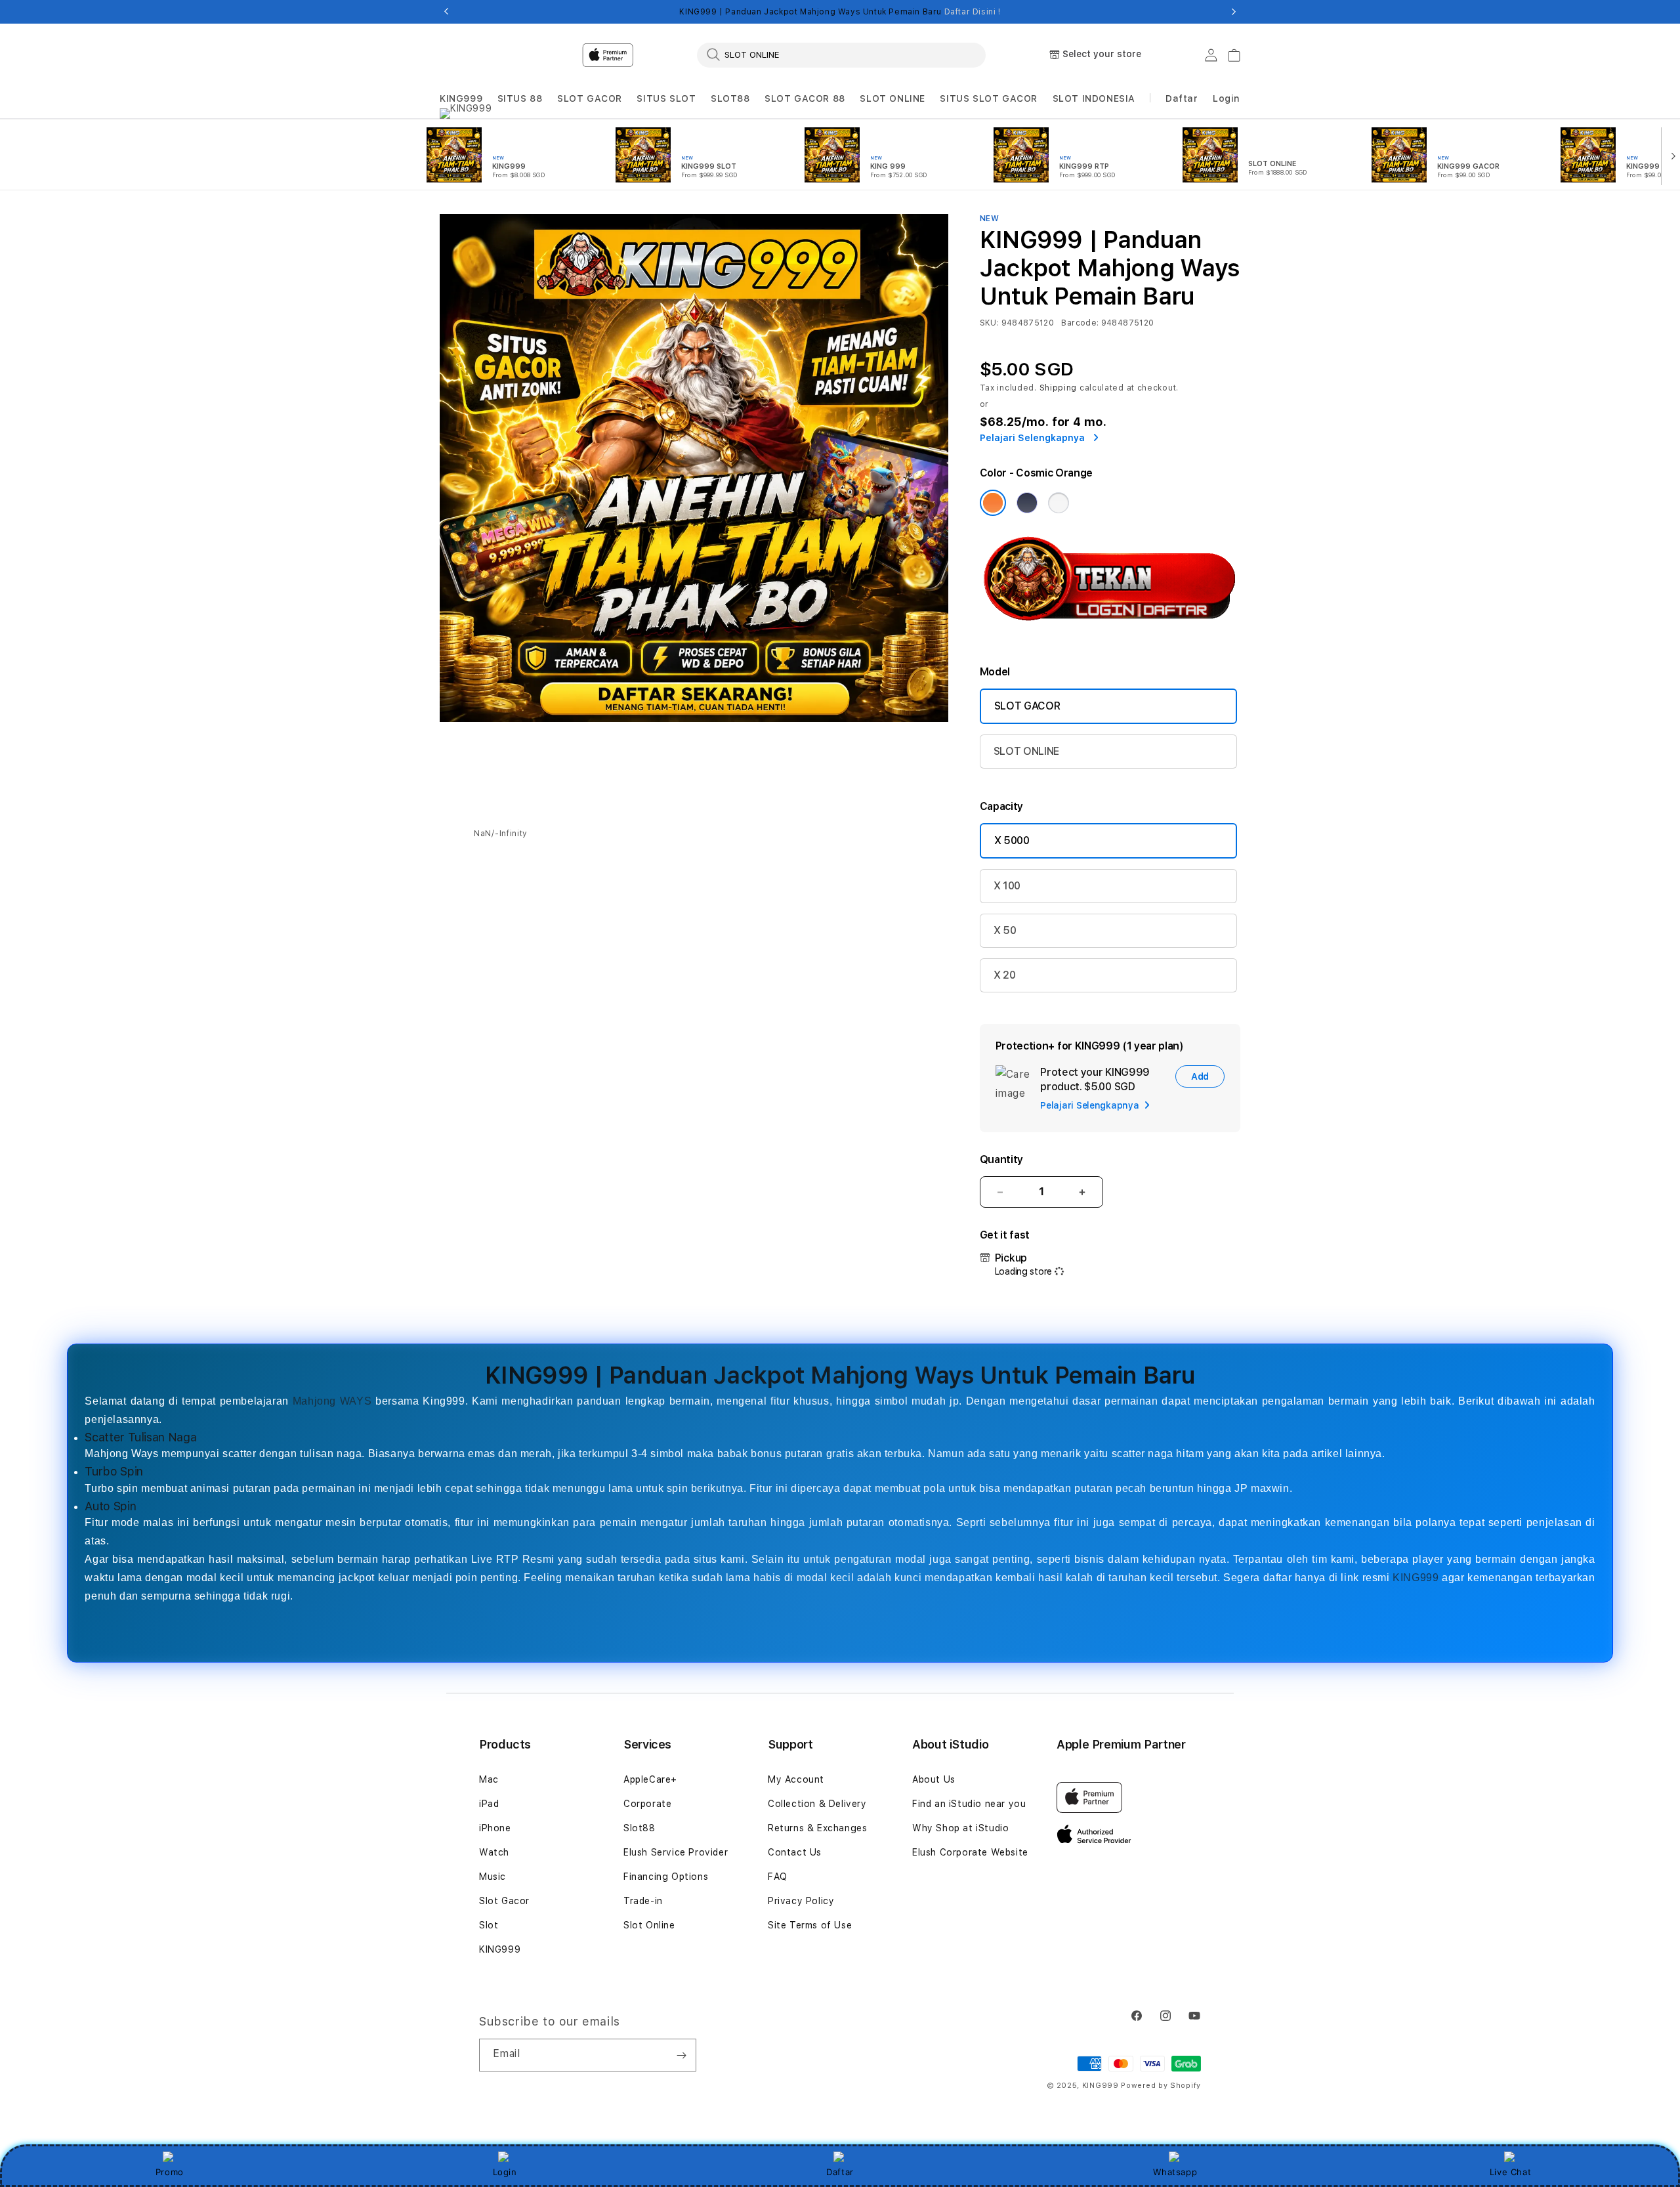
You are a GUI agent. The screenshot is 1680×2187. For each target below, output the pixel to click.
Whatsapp (1175, 2172)
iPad (489, 1804)
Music (493, 1877)
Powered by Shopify (1161, 2086)
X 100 (1007, 886)
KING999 (461, 98)
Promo (170, 2172)
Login (505, 2172)
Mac (489, 1779)
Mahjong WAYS (332, 1401)
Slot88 (640, 1828)
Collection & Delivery (817, 1804)
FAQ (778, 1877)
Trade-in (643, 1901)
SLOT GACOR (590, 98)
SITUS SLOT (666, 98)
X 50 (1005, 930)
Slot (489, 1925)
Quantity (1001, 1159)
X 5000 (1012, 840)
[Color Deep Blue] (1027, 503)
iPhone (495, 1828)
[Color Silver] (1059, 503)
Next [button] (1234, 12)
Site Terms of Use (810, 1925)
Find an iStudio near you (969, 1804)
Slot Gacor (504, 1901)
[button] (461, 99)
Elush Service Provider (676, 1852)
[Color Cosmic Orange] (993, 503)
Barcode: (1080, 323)
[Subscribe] (681, 2055)
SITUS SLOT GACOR (989, 98)
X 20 (1005, 975)
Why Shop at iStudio (960, 1828)
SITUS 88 (520, 98)
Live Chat (1510, 2172)
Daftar (840, 2172)
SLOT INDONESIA (1094, 98)
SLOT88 (730, 98)
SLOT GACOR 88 (805, 98)
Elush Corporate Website (970, 1852)
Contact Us (795, 1852)
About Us (934, 1779)
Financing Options (666, 1877)
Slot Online (649, 1925)
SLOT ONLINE (892, 98)
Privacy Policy (801, 1901)
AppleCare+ (650, 1779)
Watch (494, 1852)
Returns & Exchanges (817, 1828)
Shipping (1059, 388)
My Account (796, 1779)
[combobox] (841, 54)
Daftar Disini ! (973, 12)
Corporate (647, 1804)
